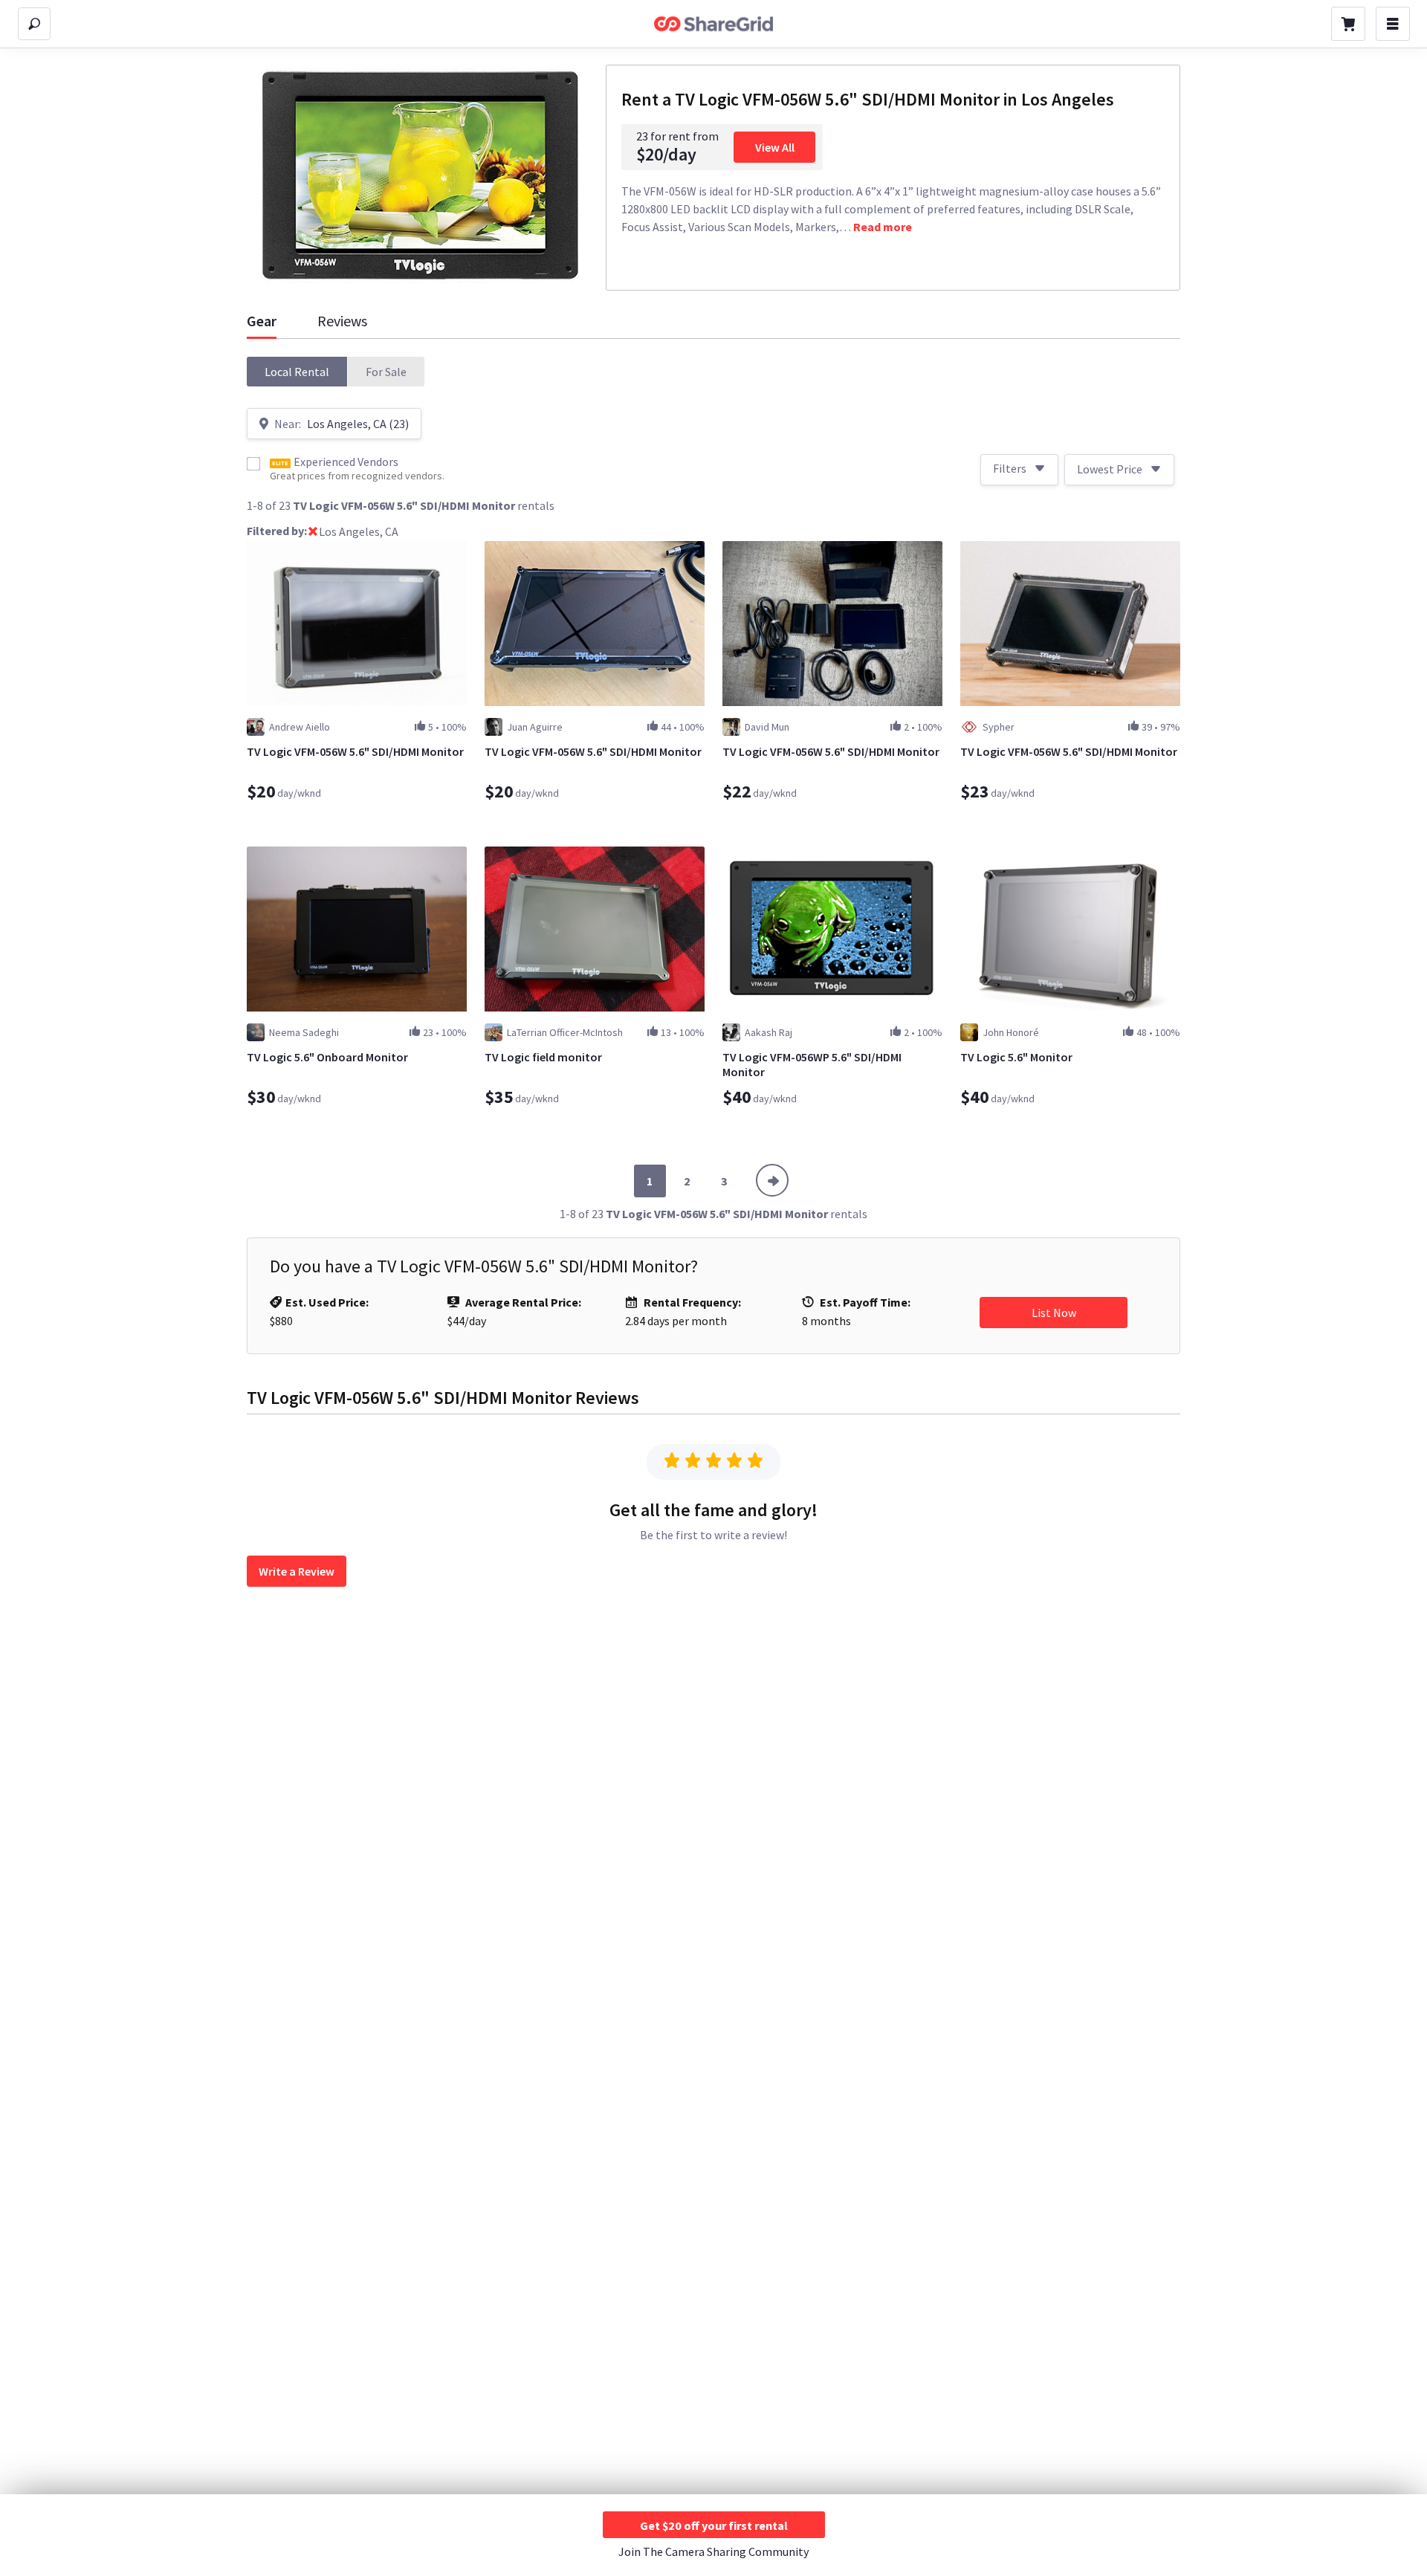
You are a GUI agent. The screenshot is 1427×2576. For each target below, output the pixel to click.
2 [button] (687, 1181)
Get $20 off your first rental (714, 2525)
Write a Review (297, 1571)
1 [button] (650, 1181)
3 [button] (724, 1181)
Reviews (342, 321)
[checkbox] (253, 464)
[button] (297, 372)
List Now (1054, 1313)
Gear (262, 321)
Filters (1010, 468)
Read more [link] (883, 227)
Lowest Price (1110, 469)
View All (775, 147)
